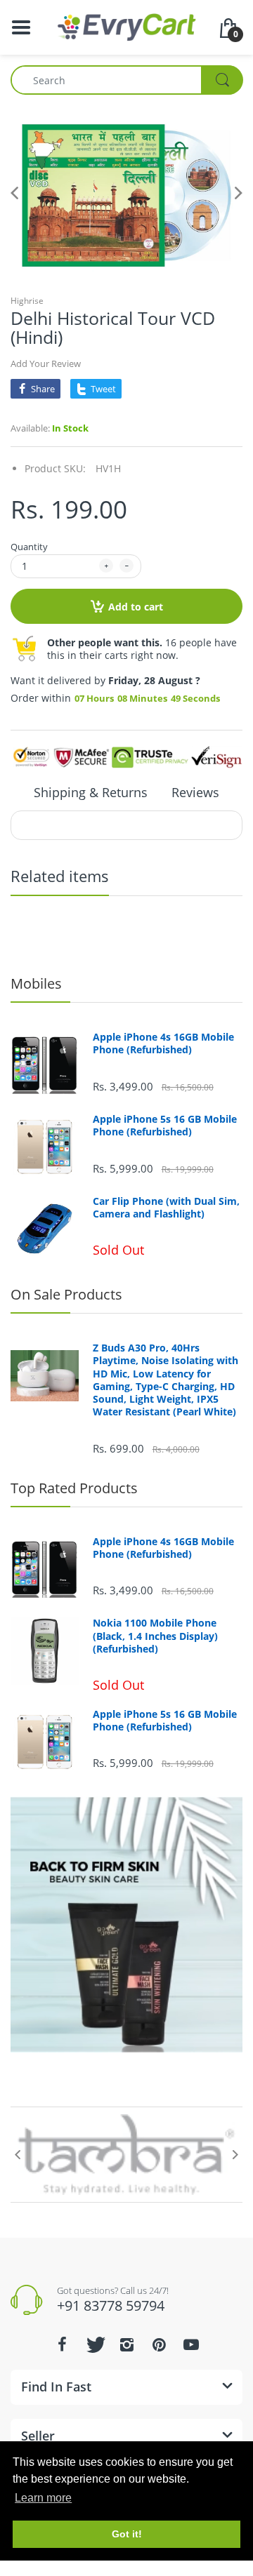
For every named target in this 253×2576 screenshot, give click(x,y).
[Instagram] (126, 2344)
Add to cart (136, 607)
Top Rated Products (74, 1488)
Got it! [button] (127, 2534)
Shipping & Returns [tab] (91, 792)
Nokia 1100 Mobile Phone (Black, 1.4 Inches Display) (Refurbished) (155, 1636)
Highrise (27, 301)
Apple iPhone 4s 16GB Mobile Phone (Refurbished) (163, 1043)
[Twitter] (94, 2344)
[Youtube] (191, 2344)
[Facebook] (62, 2344)
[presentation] (18, 2154)
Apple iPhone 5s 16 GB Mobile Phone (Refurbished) (165, 1126)
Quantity (29, 547)
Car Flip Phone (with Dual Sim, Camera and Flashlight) (166, 1208)
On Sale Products (66, 1294)
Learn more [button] (43, 2498)
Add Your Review (46, 363)
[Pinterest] (159, 2344)
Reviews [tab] (195, 792)
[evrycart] (126, 26)
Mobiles (36, 983)
